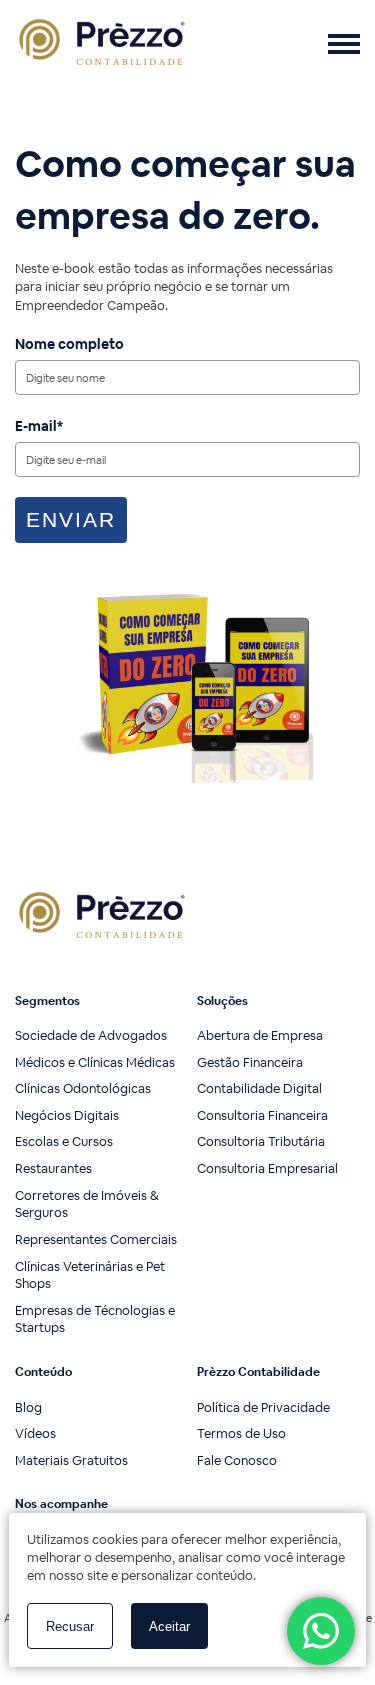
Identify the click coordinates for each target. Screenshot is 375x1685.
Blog (28, 1407)
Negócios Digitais (67, 1115)
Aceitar (169, 1626)
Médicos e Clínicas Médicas (95, 1062)
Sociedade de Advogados (91, 1035)
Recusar (70, 1626)
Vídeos (35, 1433)
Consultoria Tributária (261, 1141)
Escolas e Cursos (64, 1141)
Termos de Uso (241, 1433)
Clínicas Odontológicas (83, 1088)
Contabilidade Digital (259, 1088)
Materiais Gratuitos (71, 1460)
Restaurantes (53, 1168)
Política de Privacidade (263, 1407)
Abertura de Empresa (260, 1035)
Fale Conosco (237, 1460)
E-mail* (39, 426)
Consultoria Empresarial (267, 1168)
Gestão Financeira (250, 1062)
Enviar (71, 519)
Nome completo (69, 344)
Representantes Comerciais (96, 1239)
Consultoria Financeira (262, 1115)
